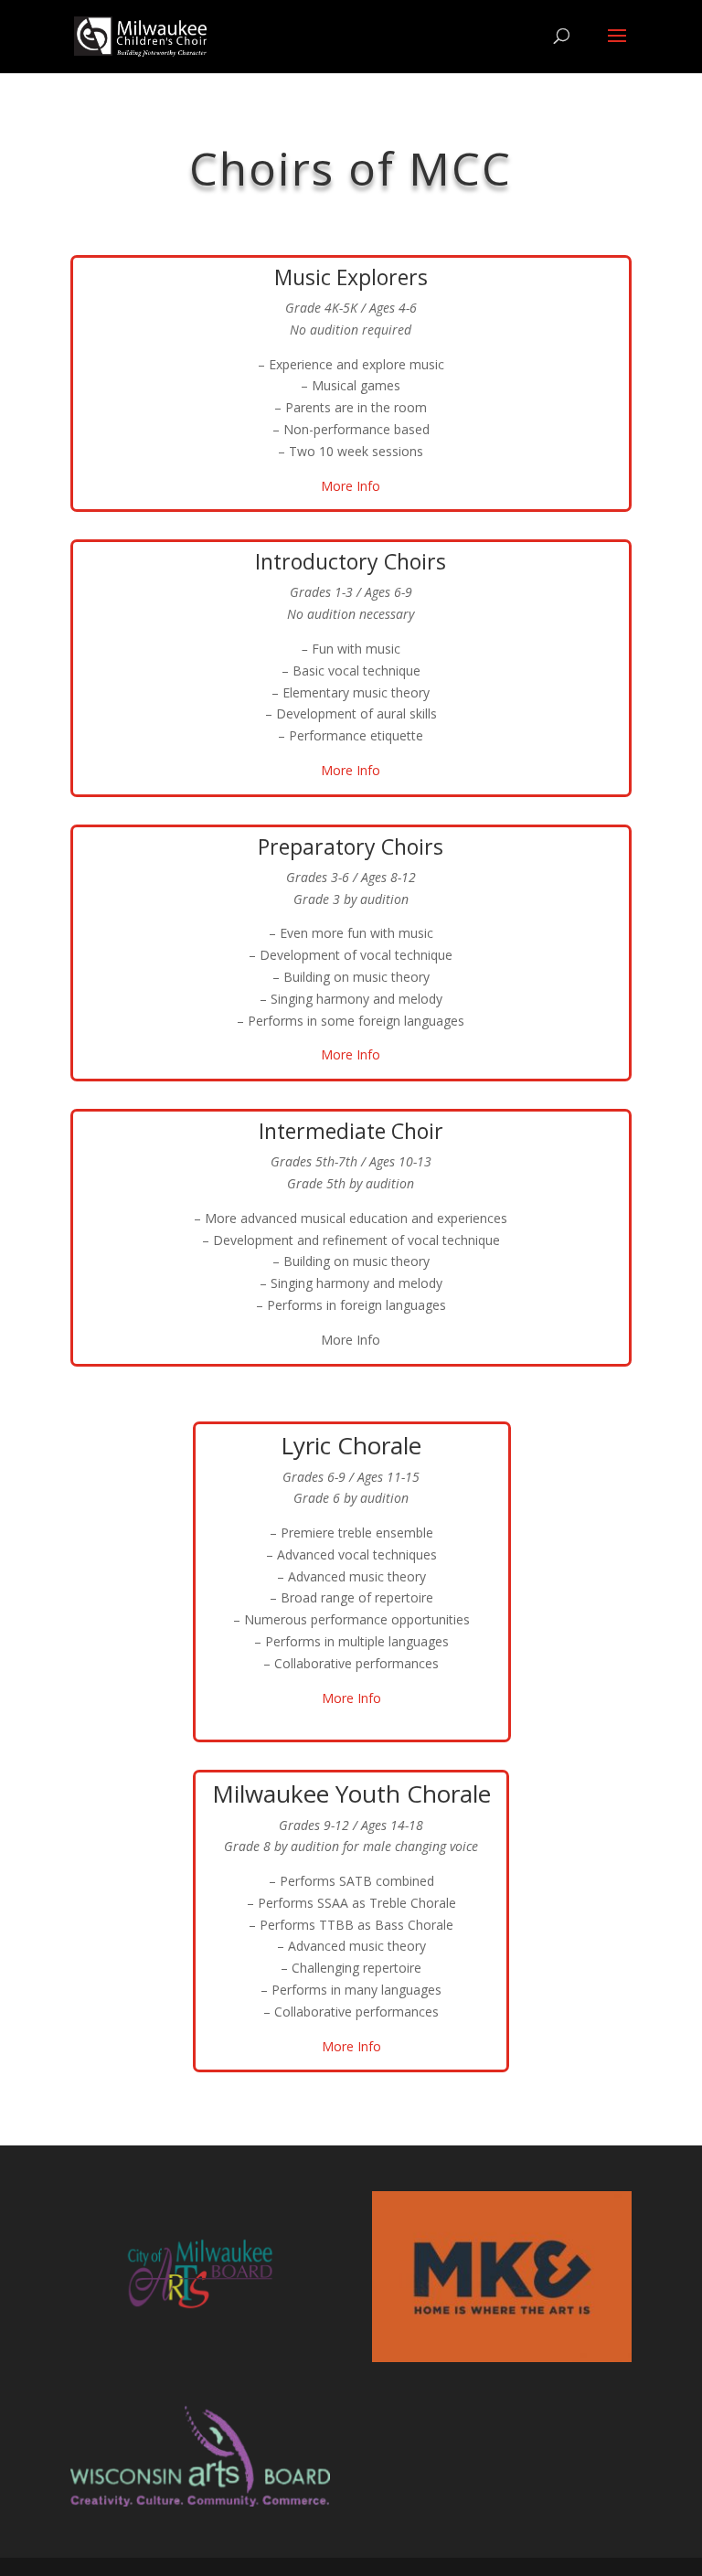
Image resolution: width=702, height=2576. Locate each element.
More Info (351, 486)
